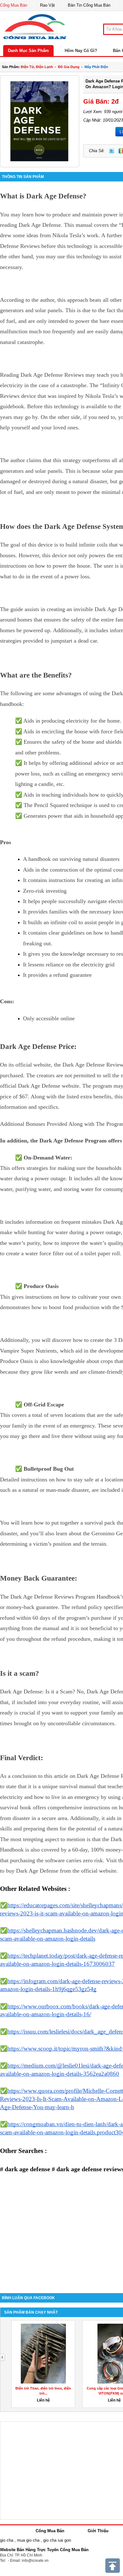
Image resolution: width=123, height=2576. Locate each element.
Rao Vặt (47, 5)
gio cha (7, 2540)
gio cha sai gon (57, 2540)
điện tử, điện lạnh (37, 67)
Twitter (112, 151)
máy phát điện (96, 67)
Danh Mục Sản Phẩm (28, 51)
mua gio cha (28, 2540)
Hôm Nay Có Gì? (81, 51)
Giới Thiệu (98, 2531)
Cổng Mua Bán (14, 5)
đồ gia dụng (69, 67)
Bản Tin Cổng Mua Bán (89, 5)
